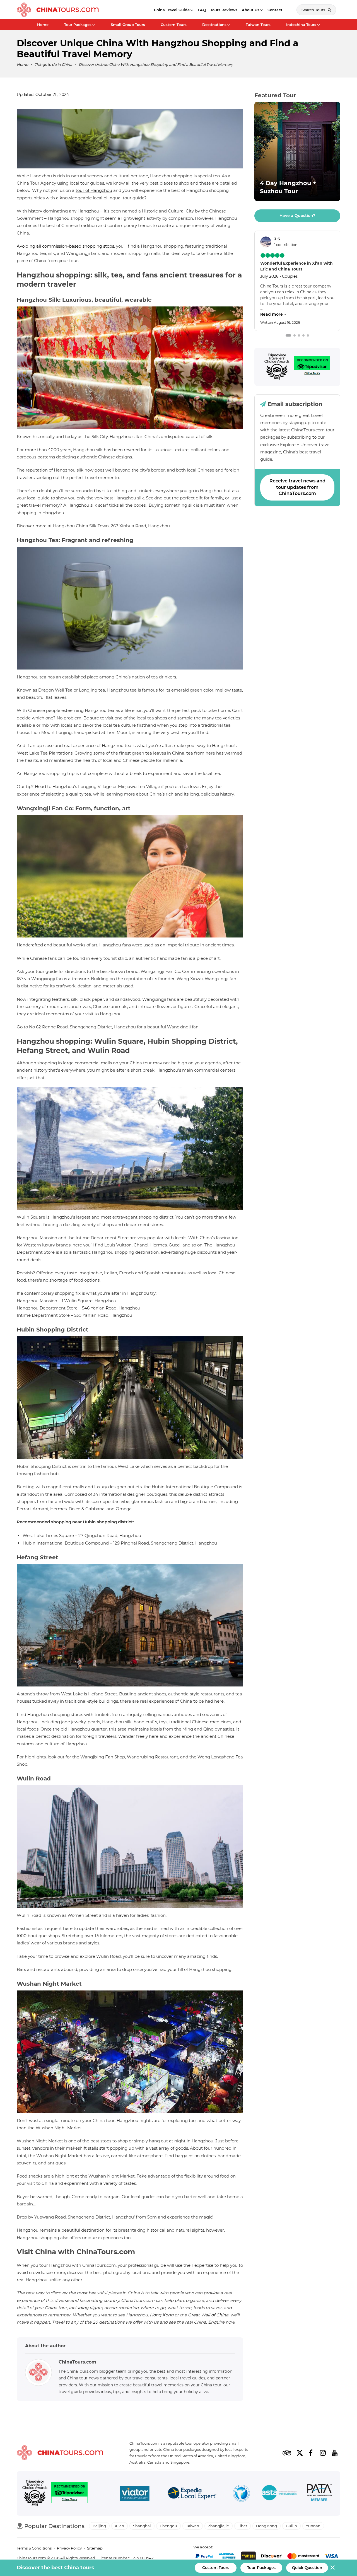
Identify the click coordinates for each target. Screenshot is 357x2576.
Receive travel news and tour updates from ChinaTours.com (297, 487)
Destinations (214, 25)
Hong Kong (162, 2315)
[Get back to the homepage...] (60, 2453)
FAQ (202, 10)
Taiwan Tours (258, 25)
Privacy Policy (69, 2548)
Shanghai (142, 2526)
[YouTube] (335, 2453)
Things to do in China (53, 64)
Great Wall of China (208, 2315)
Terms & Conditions (34, 2548)
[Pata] (319, 2493)
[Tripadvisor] (277, 367)
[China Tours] (58, 10)
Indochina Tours (301, 25)
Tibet (243, 2526)
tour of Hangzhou (94, 190)
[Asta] (279, 2493)
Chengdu (168, 2526)
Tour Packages (78, 25)
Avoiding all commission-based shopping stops (65, 246)
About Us (251, 10)
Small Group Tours (128, 25)
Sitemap (95, 2548)
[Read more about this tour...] (297, 151)
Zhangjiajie (219, 2526)
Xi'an (120, 2526)
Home (43, 25)
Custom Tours (174, 25)
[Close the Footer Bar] (333, 2567)
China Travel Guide (172, 10)
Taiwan (193, 2526)
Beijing (99, 2526)
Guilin (291, 2526)
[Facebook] (311, 2453)
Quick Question (307, 2568)
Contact (275, 10)
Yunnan (313, 2526)
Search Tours (314, 10)
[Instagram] (323, 2453)
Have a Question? (297, 216)
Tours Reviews (224, 10)
